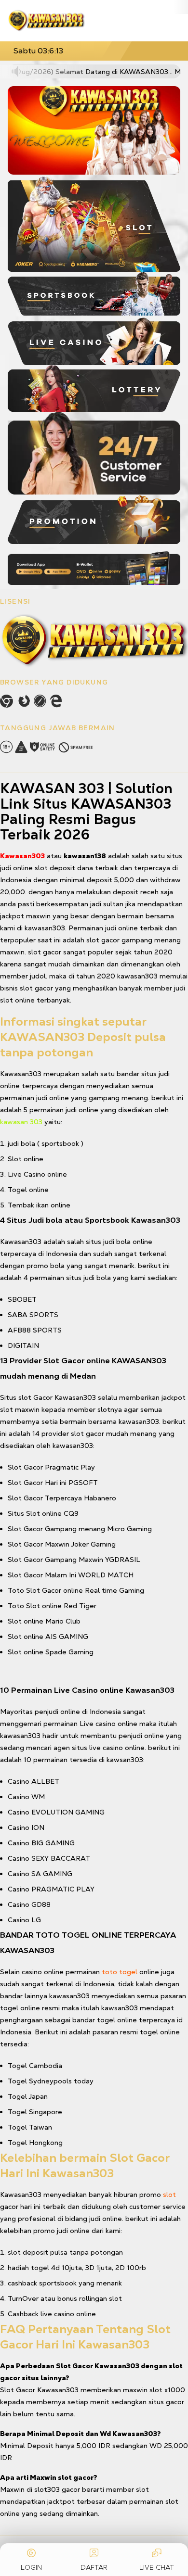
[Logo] (46, 21)
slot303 (47, 2489)
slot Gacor (35, 1397)
